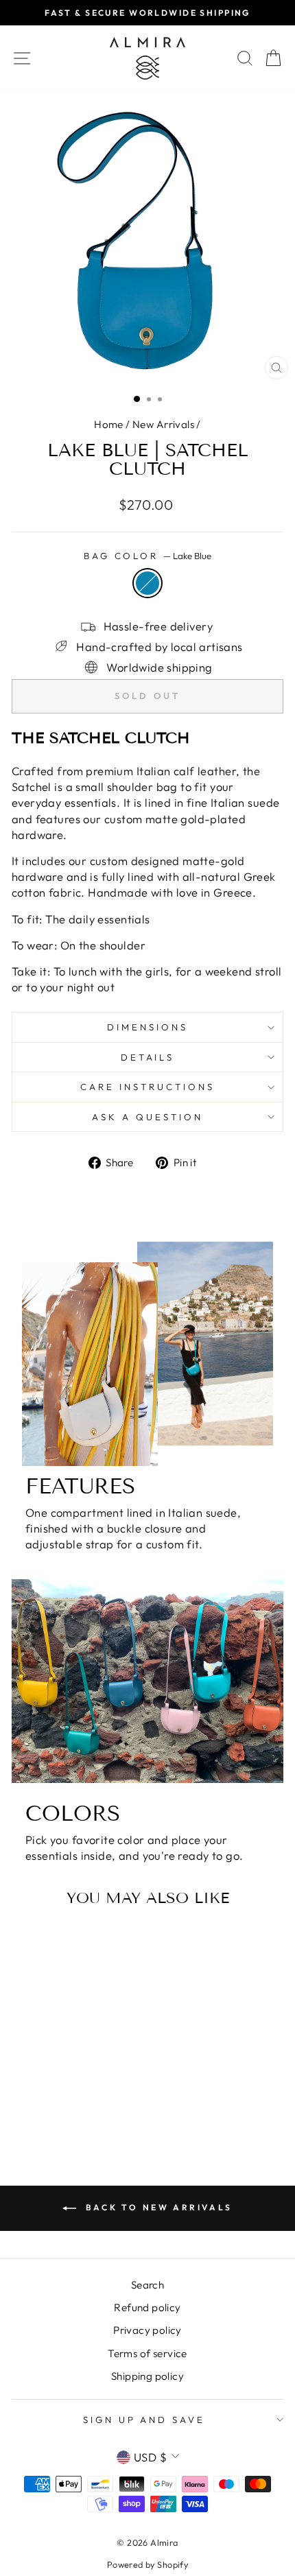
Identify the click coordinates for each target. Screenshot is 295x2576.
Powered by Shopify (147, 2564)
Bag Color (148, 556)
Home (109, 424)
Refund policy (147, 2307)
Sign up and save (144, 2420)
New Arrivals (163, 424)
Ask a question (147, 1117)
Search (147, 2285)
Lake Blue (147, 583)
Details (148, 1057)
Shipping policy (147, 2376)
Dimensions (147, 1027)
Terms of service (147, 2353)
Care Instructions (147, 1087)
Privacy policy (147, 2330)
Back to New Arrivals (157, 2207)
